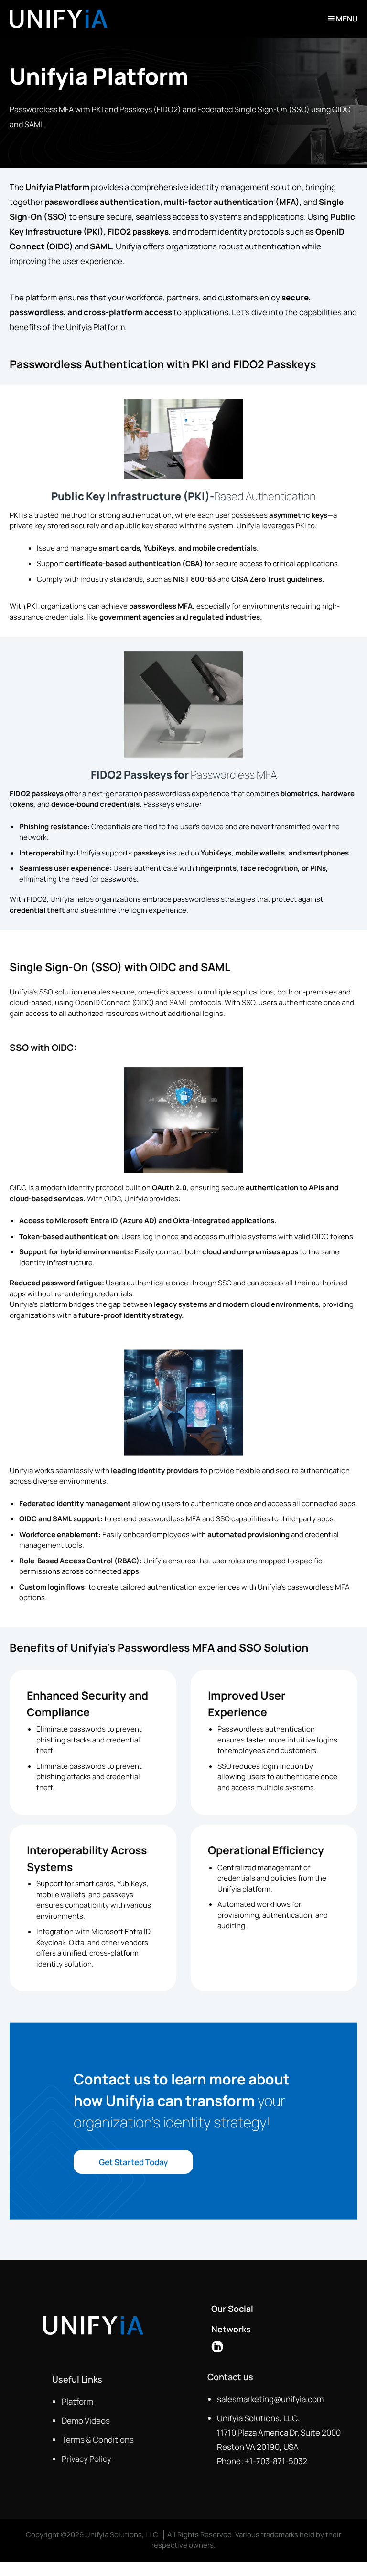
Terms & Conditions (98, 2440)
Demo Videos (86, 2421)
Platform (77, 2401)
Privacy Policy (86, 2459)
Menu (346, 19)
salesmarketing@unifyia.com (270, 2399)
